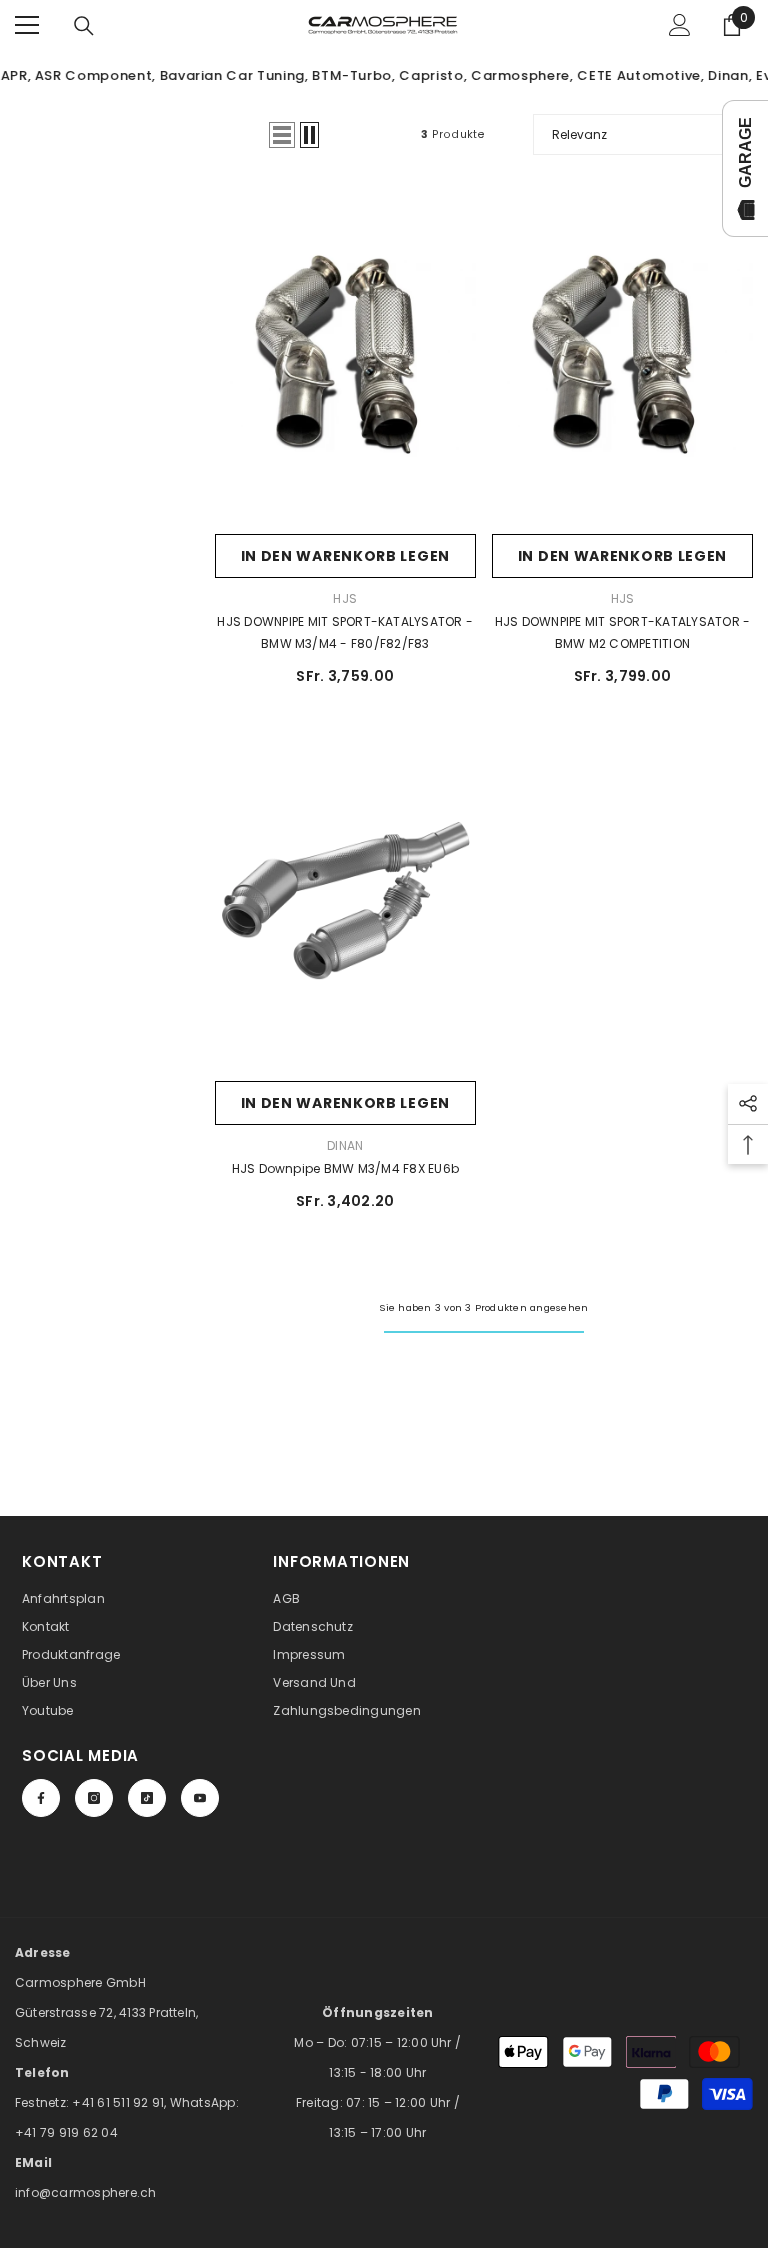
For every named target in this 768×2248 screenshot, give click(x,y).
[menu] (27, 25)
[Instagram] (94, 1798)
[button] (282, 135)
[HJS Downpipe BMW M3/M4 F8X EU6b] (345, 900)
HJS (345, 598)
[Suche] (84, 26)
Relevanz (579, 134)
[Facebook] (41, 1798)
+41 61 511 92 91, (120, 2102)
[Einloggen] (680, 25)
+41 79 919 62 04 (66, 2132)
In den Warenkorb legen (345, 556)
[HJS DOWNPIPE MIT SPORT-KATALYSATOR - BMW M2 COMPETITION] (622, 354)
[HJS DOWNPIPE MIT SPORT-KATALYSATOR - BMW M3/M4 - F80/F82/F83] (345, 354)
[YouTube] (200, 1798)
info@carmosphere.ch (86, 2192)
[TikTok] (147, 1798)
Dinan (345, 1145)
